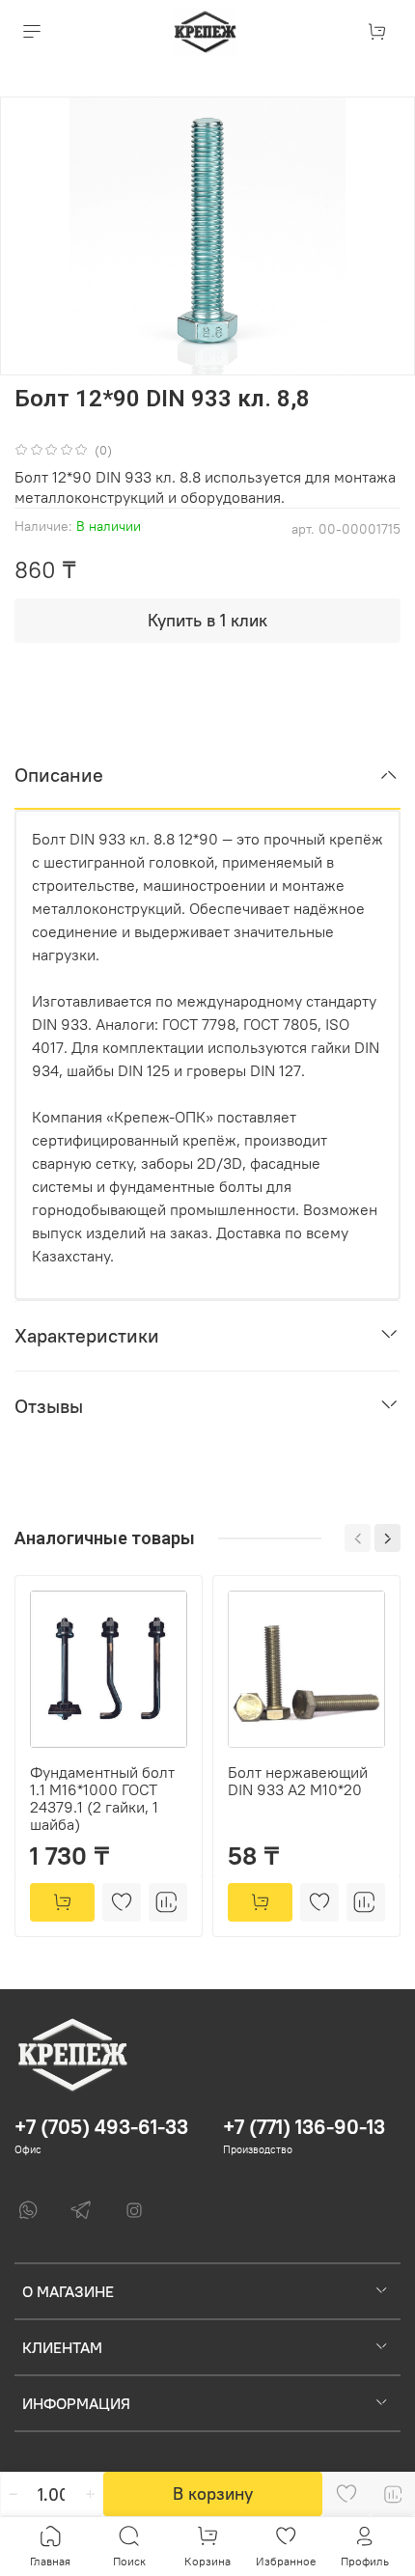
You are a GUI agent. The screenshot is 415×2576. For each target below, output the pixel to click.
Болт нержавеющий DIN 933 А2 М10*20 (298, 1781)
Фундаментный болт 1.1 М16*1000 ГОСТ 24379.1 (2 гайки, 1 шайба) (102, 1798)
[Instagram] (134, 2210)
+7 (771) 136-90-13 (304, 2127)
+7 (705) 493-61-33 (101, 2127)
